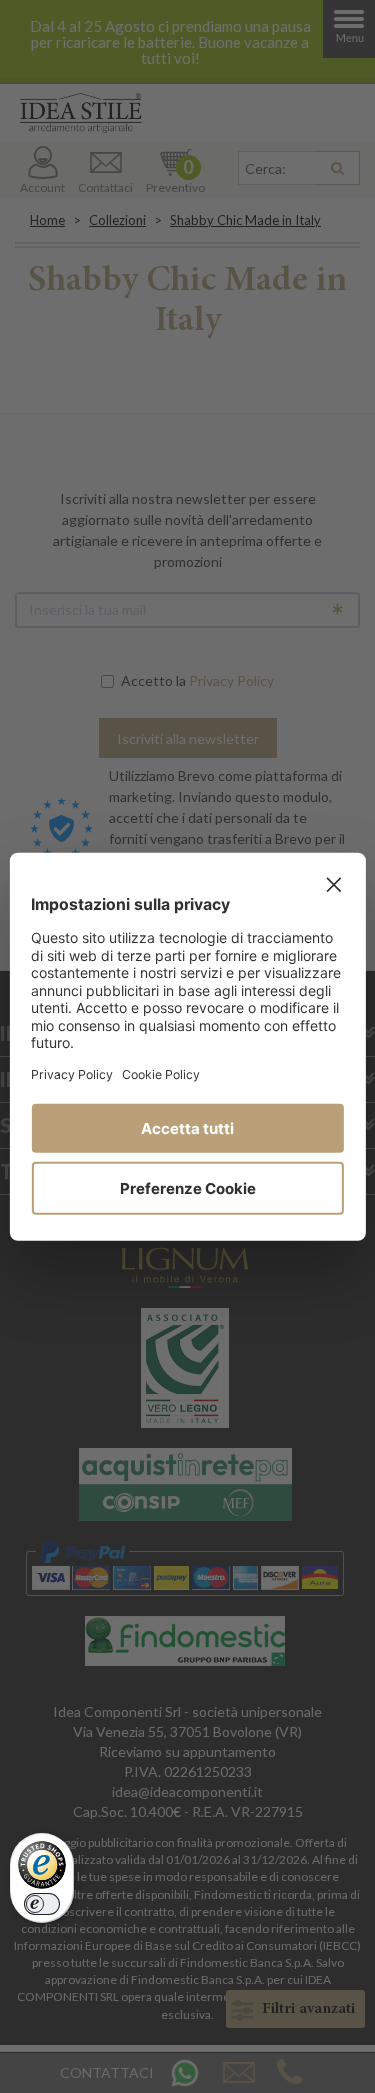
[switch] (42, 1904)
